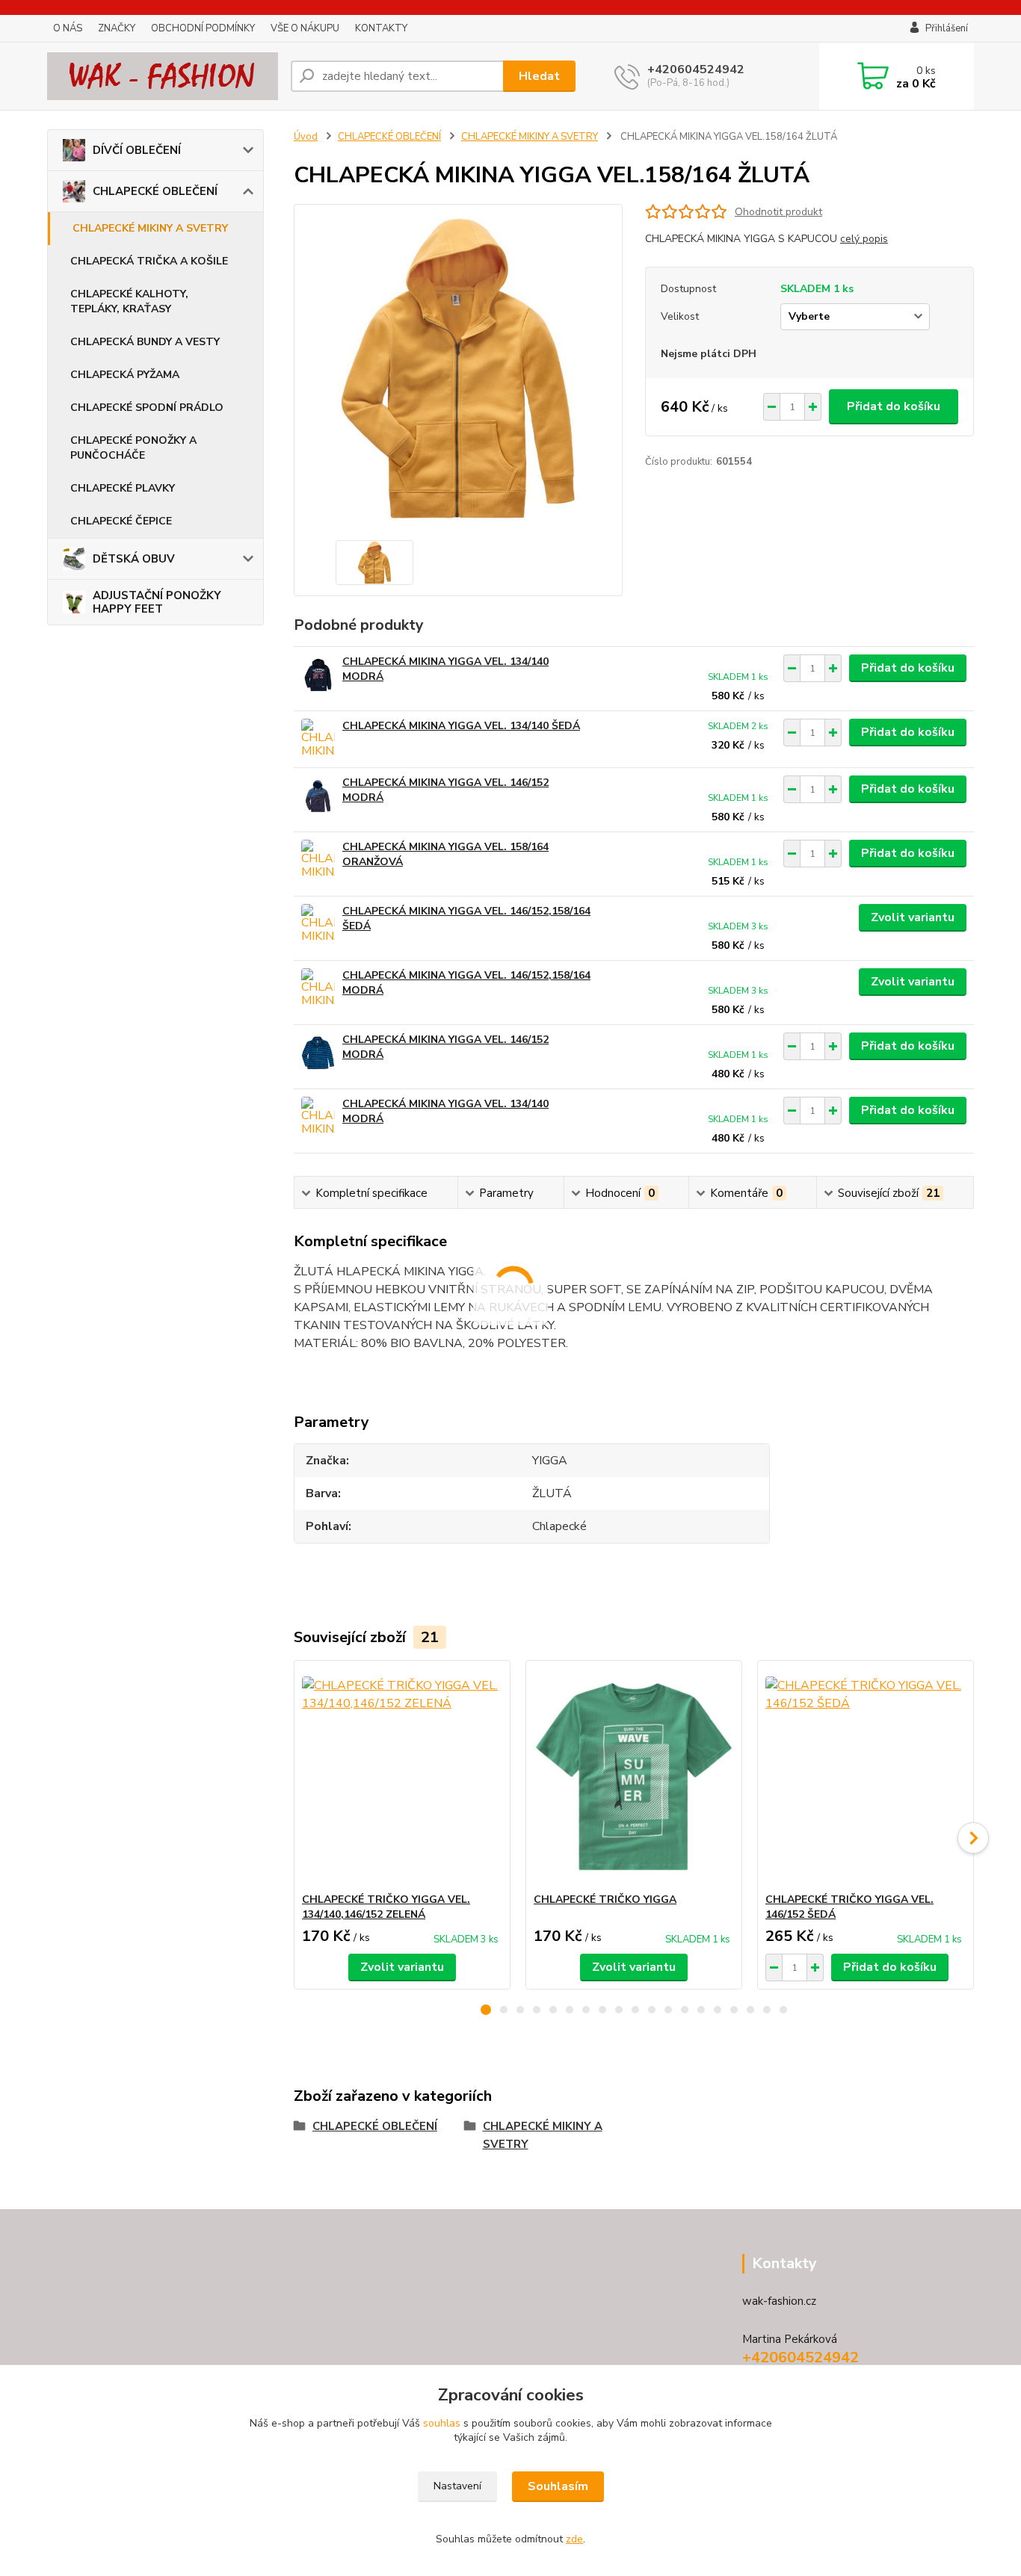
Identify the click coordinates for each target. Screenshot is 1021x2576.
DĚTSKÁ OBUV (134, 559)
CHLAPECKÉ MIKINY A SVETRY (150, 228)
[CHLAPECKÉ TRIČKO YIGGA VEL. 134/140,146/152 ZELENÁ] (402, 1777)
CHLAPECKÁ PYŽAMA (125, 375)
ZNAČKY (117, 28)
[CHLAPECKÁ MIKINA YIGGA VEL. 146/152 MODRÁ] (318, 796)
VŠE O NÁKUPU (305, 28)
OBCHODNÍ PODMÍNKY (203, 28)
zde (574, 2539)
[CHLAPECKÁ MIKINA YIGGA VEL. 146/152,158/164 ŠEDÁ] (318, 925)
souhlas (442, 2423)
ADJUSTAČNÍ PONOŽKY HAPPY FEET (157, 602)
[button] (486, 2010)
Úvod (306, 137)
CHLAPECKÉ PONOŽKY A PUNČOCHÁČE (133, 448)
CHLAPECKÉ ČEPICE (121, 521)
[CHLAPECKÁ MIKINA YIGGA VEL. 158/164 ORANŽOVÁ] (318, 860)
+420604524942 (696, 69)
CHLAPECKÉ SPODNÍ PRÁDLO (147, 408)
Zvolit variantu (913, 917)
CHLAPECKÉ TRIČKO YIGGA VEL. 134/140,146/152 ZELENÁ (386, 1907)
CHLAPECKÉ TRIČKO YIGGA (605, 1900)
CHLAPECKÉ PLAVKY (123, 488)
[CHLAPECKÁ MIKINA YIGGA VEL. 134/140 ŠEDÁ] (318, 739)
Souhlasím (558, 2486)
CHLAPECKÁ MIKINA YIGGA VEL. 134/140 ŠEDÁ (461, 726)
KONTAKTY (381, 28)
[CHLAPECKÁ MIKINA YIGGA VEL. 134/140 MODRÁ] (318, 675)
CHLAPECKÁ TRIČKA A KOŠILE (149, 261)
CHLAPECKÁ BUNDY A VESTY (145, 342)
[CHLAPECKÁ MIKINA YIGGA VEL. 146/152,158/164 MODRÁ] (318, 989)
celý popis (864, 239)
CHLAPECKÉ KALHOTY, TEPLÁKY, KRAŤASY (129, 301)
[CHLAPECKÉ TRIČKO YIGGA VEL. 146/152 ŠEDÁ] (866, 1777)
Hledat (539, 76)
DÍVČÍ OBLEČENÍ (137, 150)
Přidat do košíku (894, 406)
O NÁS (68, 28)
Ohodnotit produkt (778, 212)
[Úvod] (163, 76)
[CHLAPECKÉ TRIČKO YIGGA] (634, 1777)
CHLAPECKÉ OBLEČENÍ (155, 191)
